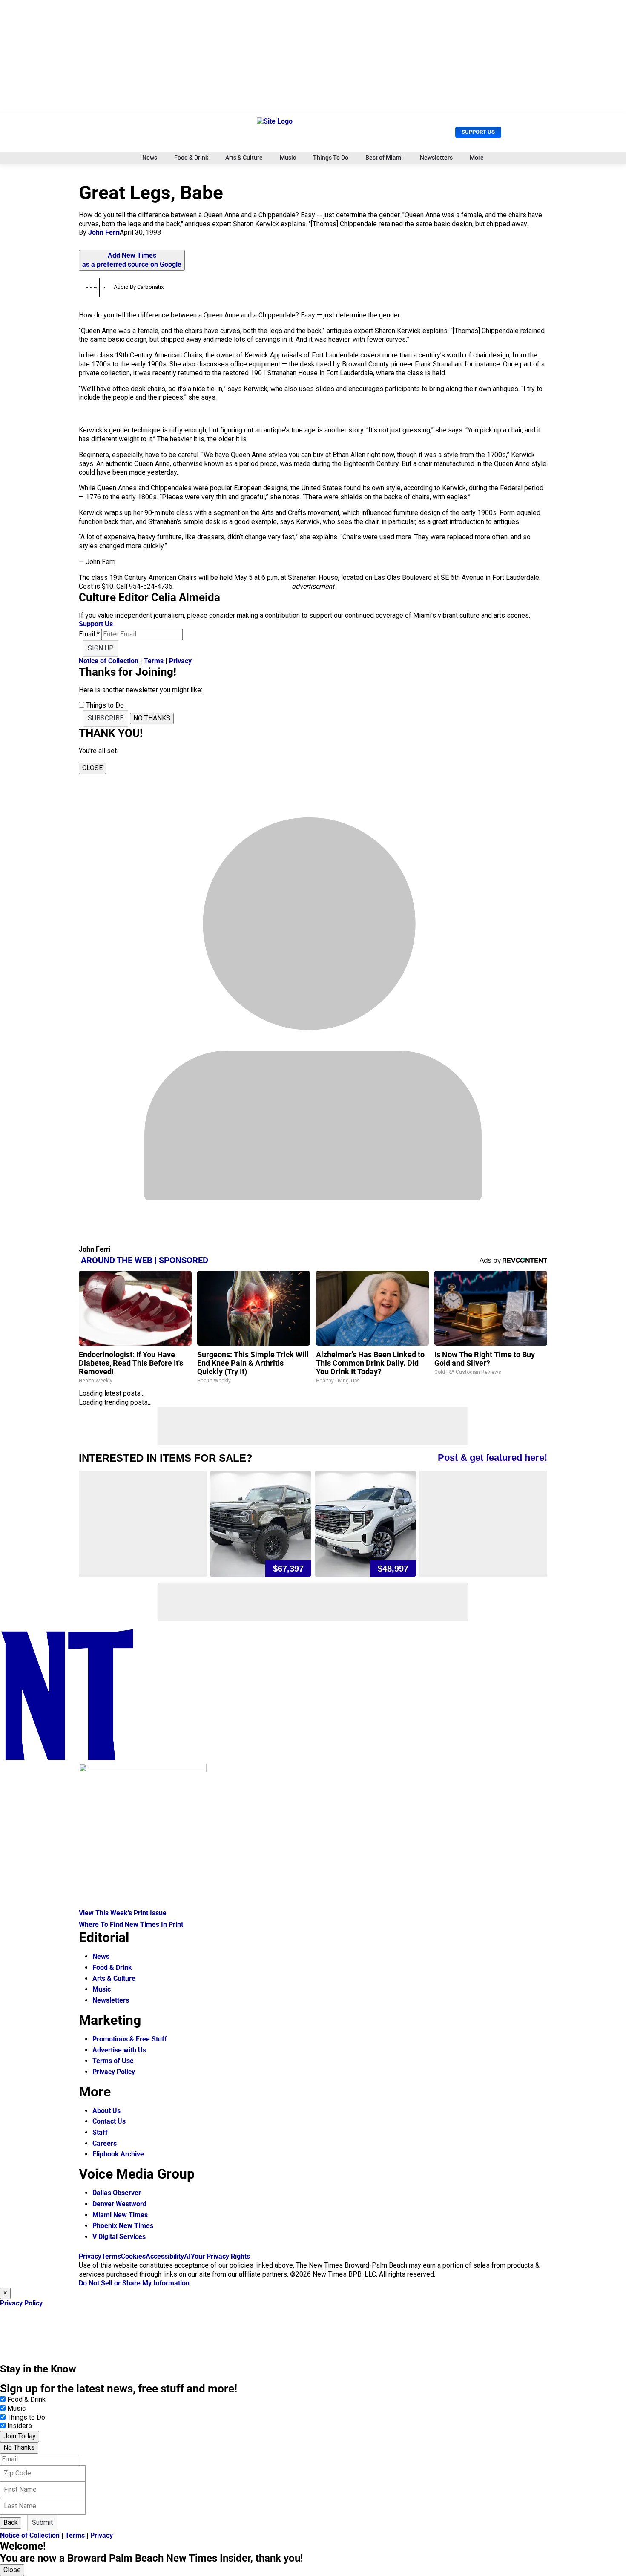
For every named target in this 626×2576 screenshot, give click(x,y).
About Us (106, 2111)
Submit (42, 2523)
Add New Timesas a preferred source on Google (132, 260)
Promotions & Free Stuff (130, 2039)
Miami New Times (120, 2215)
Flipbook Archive (118, 2154)
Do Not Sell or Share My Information (134, 2283)
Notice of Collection (109, 661)
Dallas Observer (117, 2193)
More (477, 158)
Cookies (133, 2256)
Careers (105, 2143)
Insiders (20, 2426)
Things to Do (26, 2417)
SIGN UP (101, 648)
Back (11, 2523)
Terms (154, 661)
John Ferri (104, 232)
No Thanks (19, 2448)
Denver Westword (119, 2204)
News (150, 158)
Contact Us (109, 2121)
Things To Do (331, 158)
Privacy (180, 661)
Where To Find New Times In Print (131, 1924)
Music (288, 158)
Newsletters (436, 158)
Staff (100, 2132)
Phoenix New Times (123, 2226)
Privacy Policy (114, 2072)
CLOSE (92, 768)
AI (187, 2256)
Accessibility (165, 2256)
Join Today (20, 2436)
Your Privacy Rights (220, 2256)
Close (12, 2570)
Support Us (478, 132)
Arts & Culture (244, 158)
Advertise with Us (119, 2050)
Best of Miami (384, 158)
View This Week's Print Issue (123, 1913)
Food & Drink (191, 158)
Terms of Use (113, 2061)
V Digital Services (119, 2237)
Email (89, 634)
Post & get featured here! (492, 1458)
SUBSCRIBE (106, 718)
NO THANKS (152, 718)
